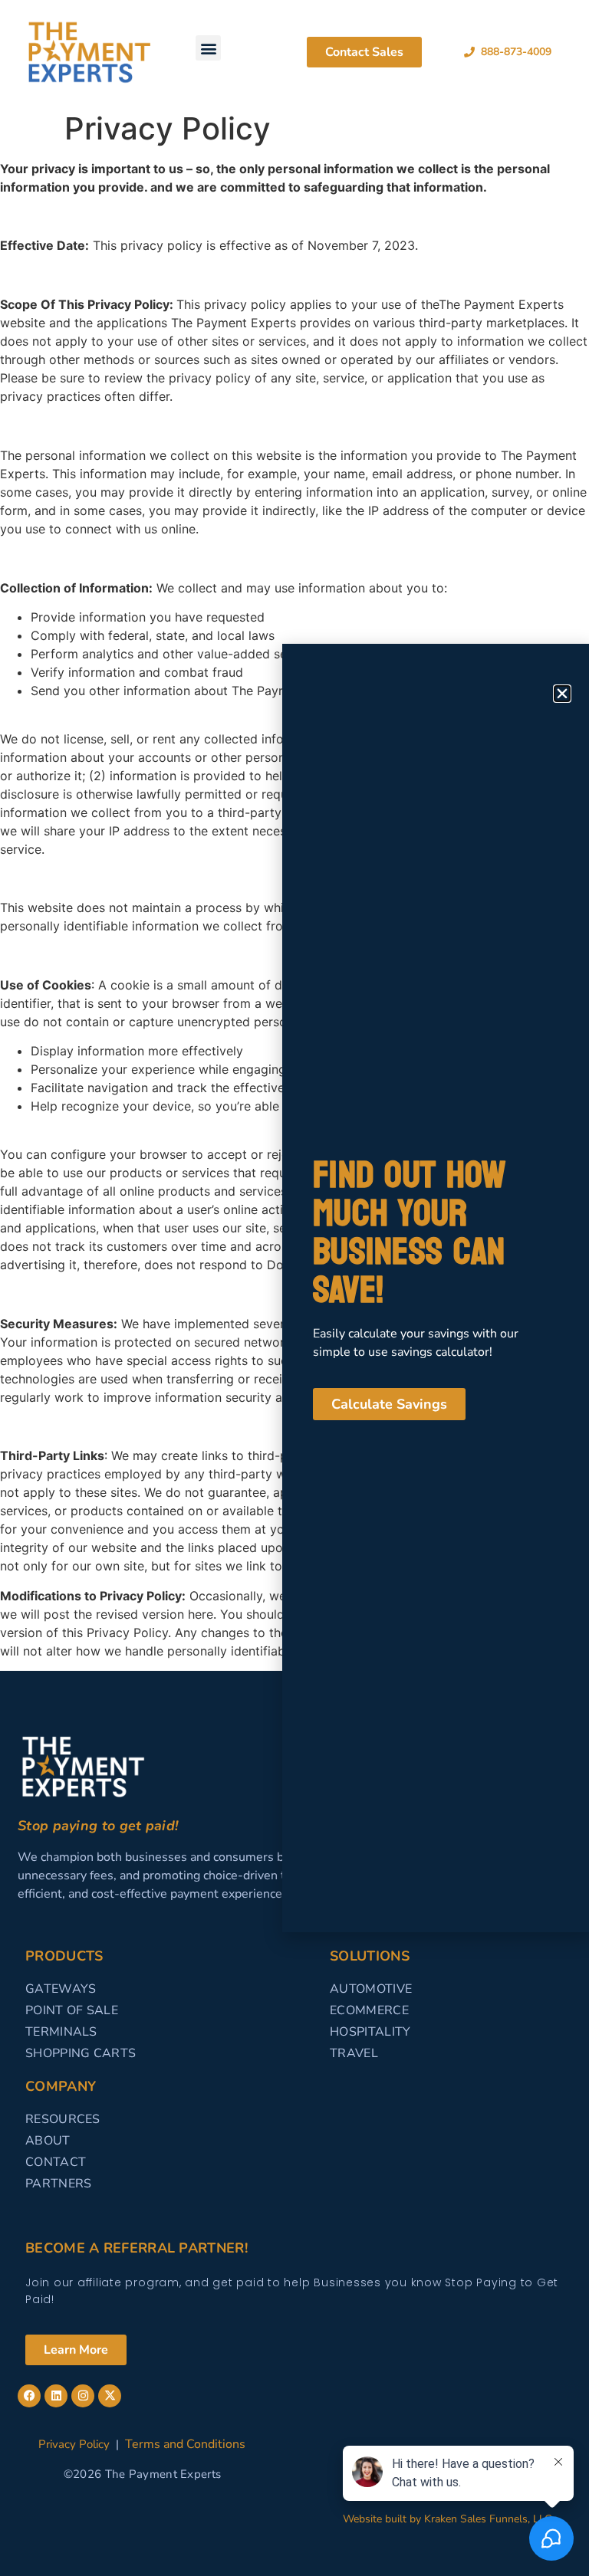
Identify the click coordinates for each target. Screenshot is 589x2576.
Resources (63, 2119)
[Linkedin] (56, 2396)
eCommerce (369, 2010)
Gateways (61, 1989)
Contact (56, 2162)
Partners (58, 2184)
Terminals (61, 2032)
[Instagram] (83, 2396)
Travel (354, 2053)
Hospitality (370, 2032)
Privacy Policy (74, 2444)
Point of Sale (72, 2010)
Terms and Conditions (185, 2444)
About (48, 2141)
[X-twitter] (110, 2396)
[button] (208, 48)
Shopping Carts (81, 2053)
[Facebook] (29, 2396)
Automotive (371, 1989)
